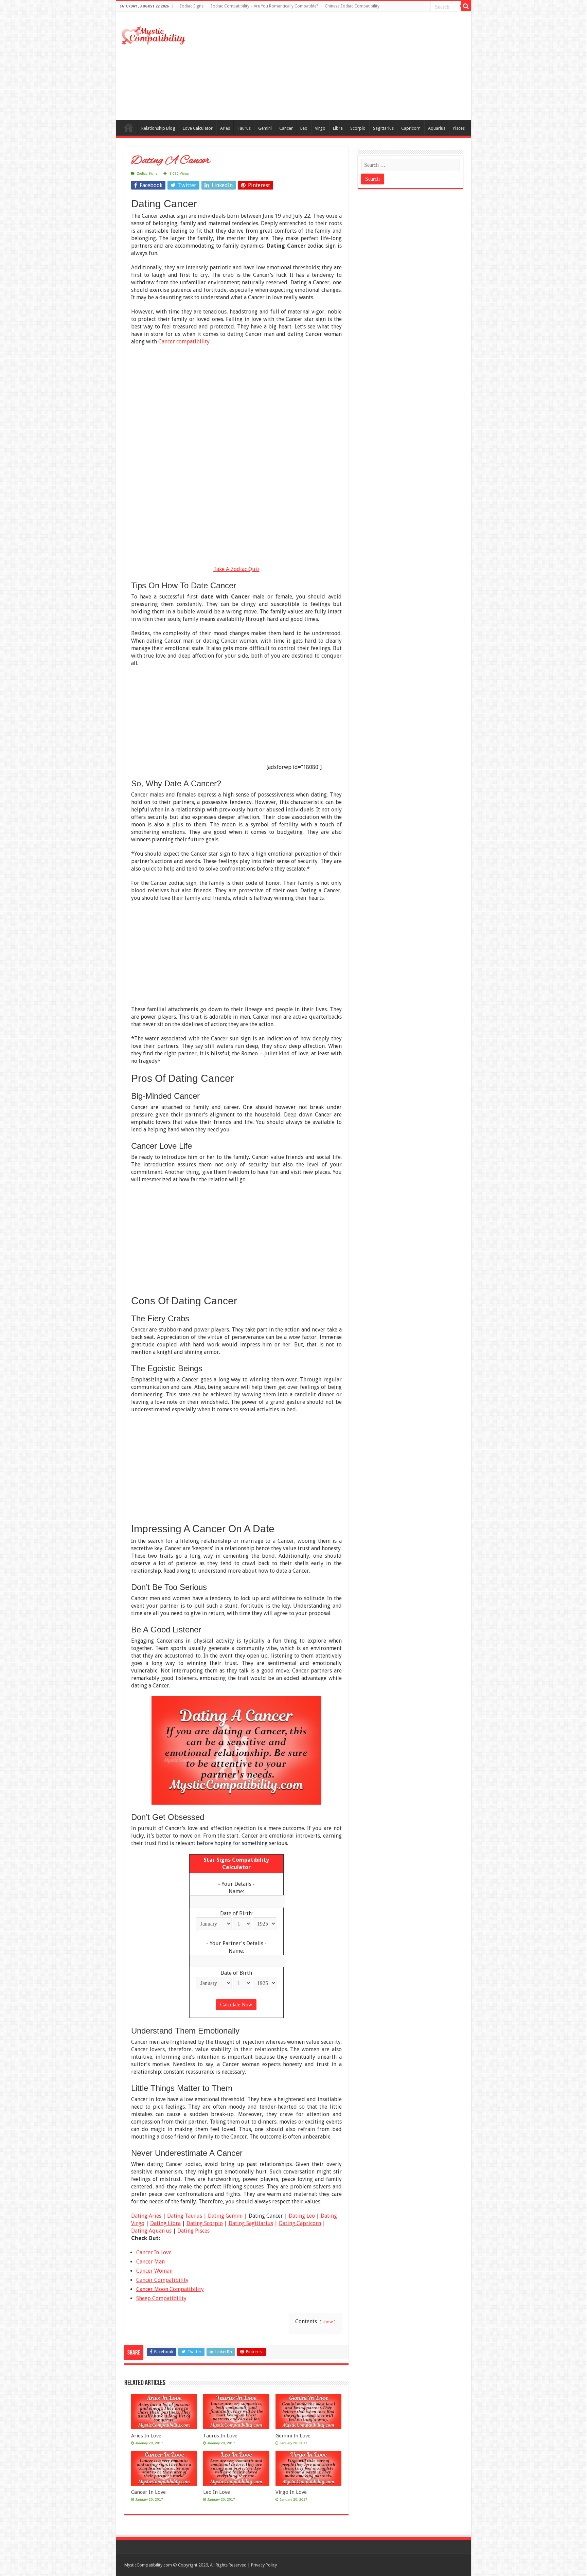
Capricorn (411, 128)
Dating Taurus (185, 2216)
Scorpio (358, 128)
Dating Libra (165, 2223)
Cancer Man (150, 2262)
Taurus (244, 128)
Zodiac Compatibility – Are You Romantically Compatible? (264, 6)
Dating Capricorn (300, 2223)
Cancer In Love (154, 2252)
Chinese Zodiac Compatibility (352, 6)
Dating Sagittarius (251, 2223)
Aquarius (437, 128)
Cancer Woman (154, 2271)
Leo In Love (217, 2492)
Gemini (265, 128)
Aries (225, 128)
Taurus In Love (220, 2436)
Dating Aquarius (151, 2231)
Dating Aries (146, 2216)
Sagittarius (383, 128)
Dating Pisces (193, 2231)
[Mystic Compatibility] (154, 35)
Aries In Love (146, 2436)
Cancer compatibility (184, 342)
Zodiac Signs (191, 6)
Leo (304, 128)
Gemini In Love (293, 2436)
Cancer (286, 128)
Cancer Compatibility (162, 2280)
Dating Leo (302, 2216)
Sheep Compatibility (161, 2298)
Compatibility (128, 127)
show (328, 2322)
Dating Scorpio (205, 2223)
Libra (338, 128)
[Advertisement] (342, 66)
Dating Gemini (225, 2216)
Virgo (320, 128)
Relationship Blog (158, 128)
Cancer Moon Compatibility (170, 2289)
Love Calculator (198, 128)
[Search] (466, 6)
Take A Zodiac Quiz (236, 569)
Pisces (459, 128)
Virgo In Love (291, 2492)
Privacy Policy (264, 2565)
